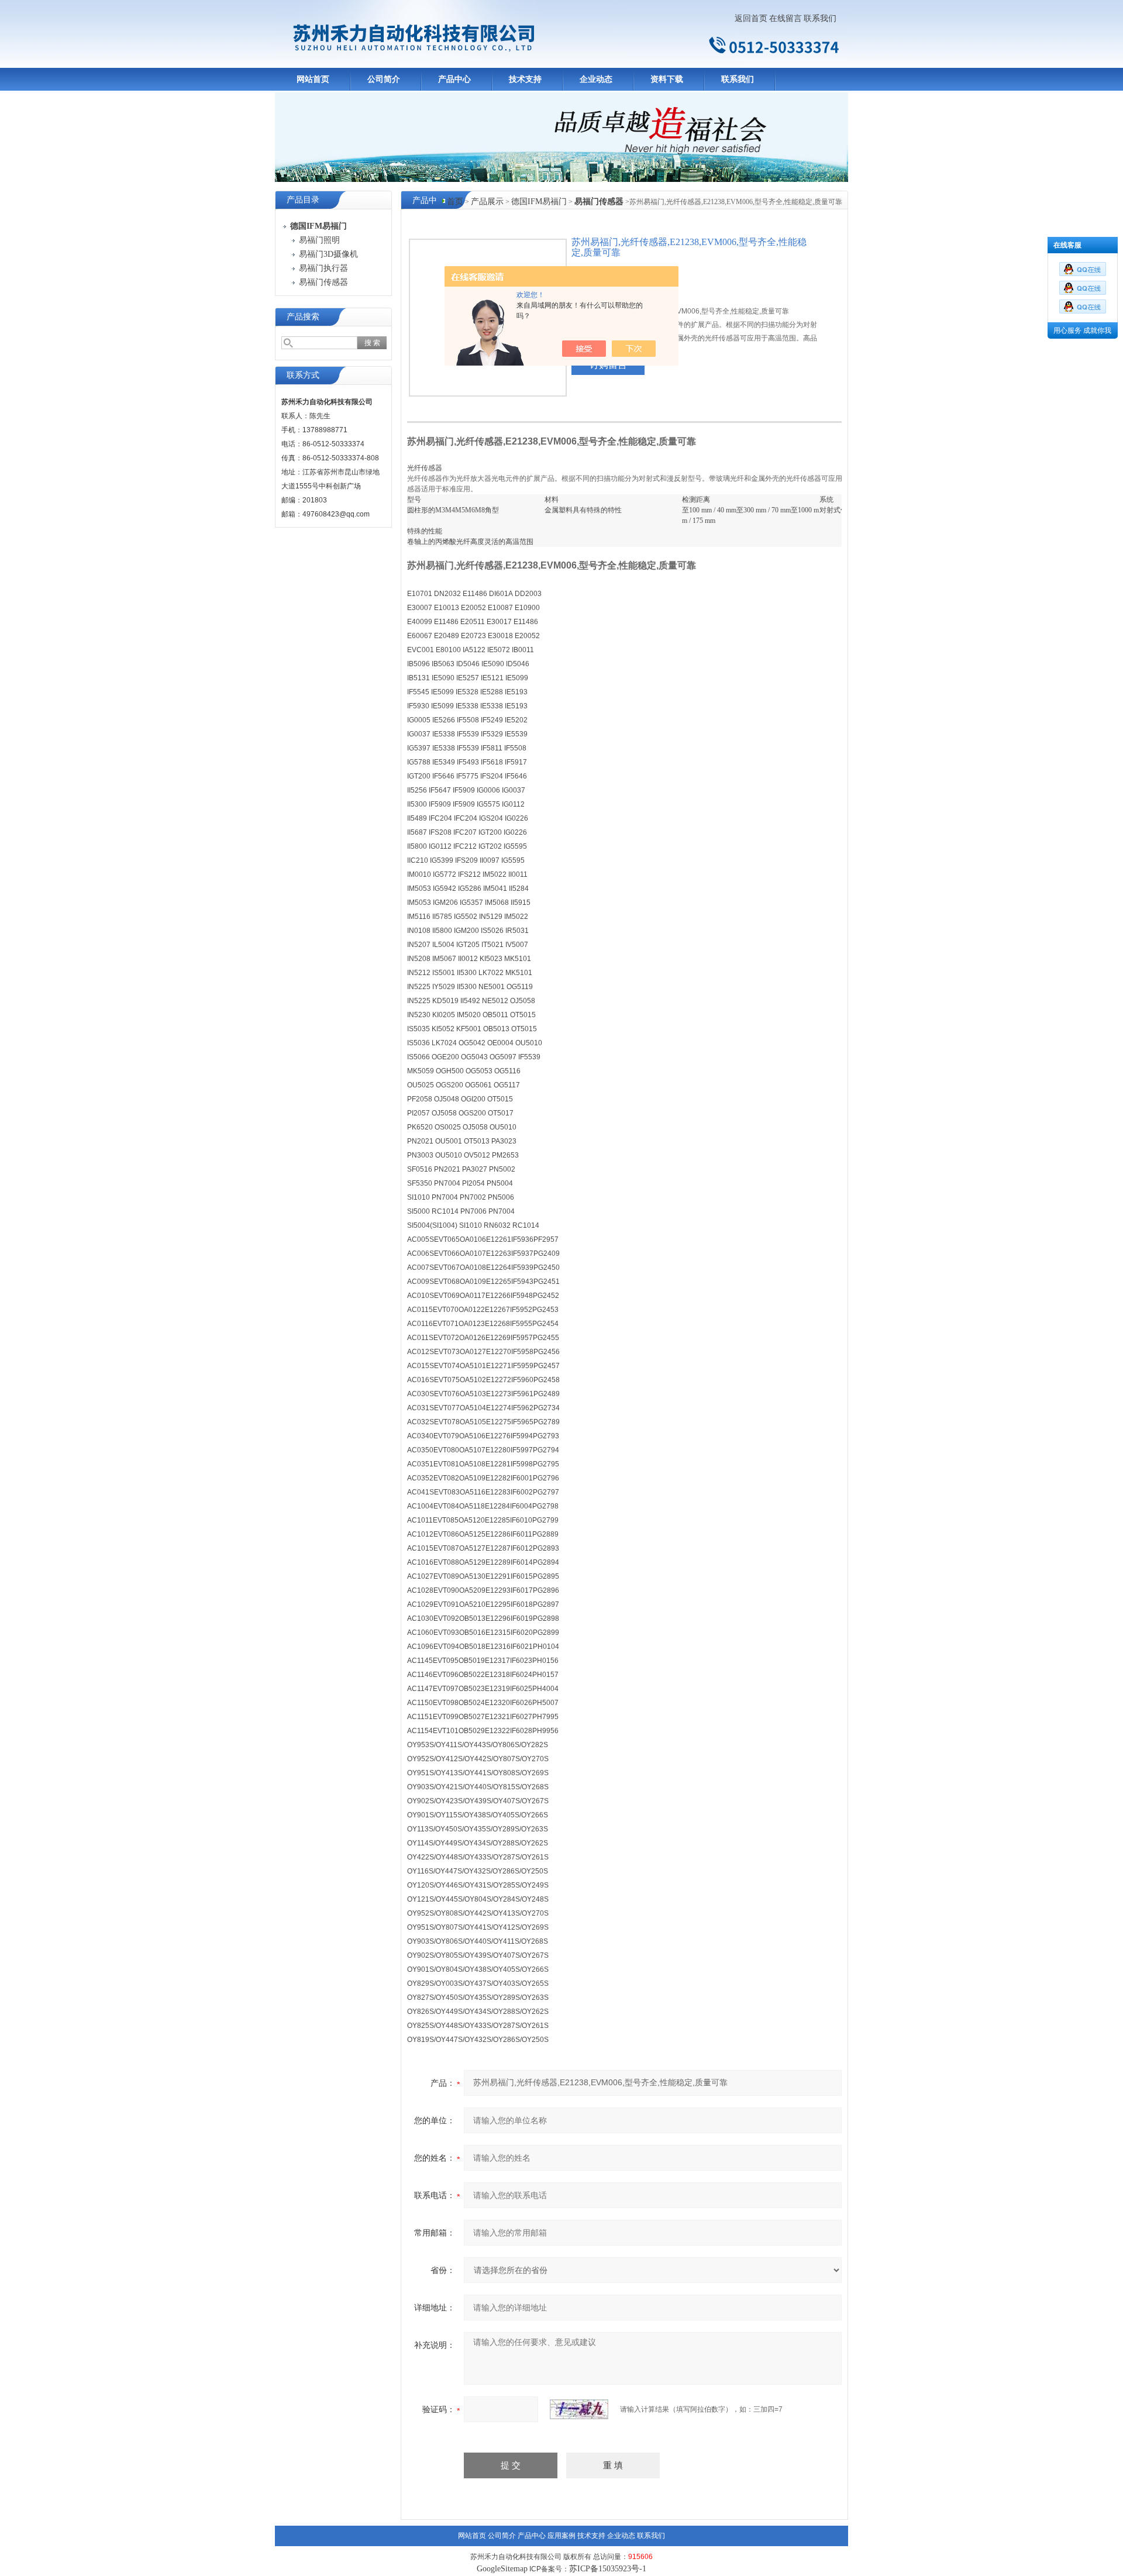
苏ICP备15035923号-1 (608, 2569)
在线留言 (786, 18)
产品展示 (487, 202)
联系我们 (820, 18)
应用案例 (561, 2536)
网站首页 (313, 79)
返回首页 (751, 18)
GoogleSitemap (502, 2569)
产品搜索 (303, 317)
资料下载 (667, 79)
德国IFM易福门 (539, 202)
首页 (455, 202)
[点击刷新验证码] (579, 2409)
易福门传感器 (323, 282)
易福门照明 (319, 240)
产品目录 (303, 200)
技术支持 (525, 79)
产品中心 (454, 79)
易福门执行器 (323, 268)
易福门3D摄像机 (328, 254)
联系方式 (303, 375)
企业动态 (596, 79)
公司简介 (384, 79)
